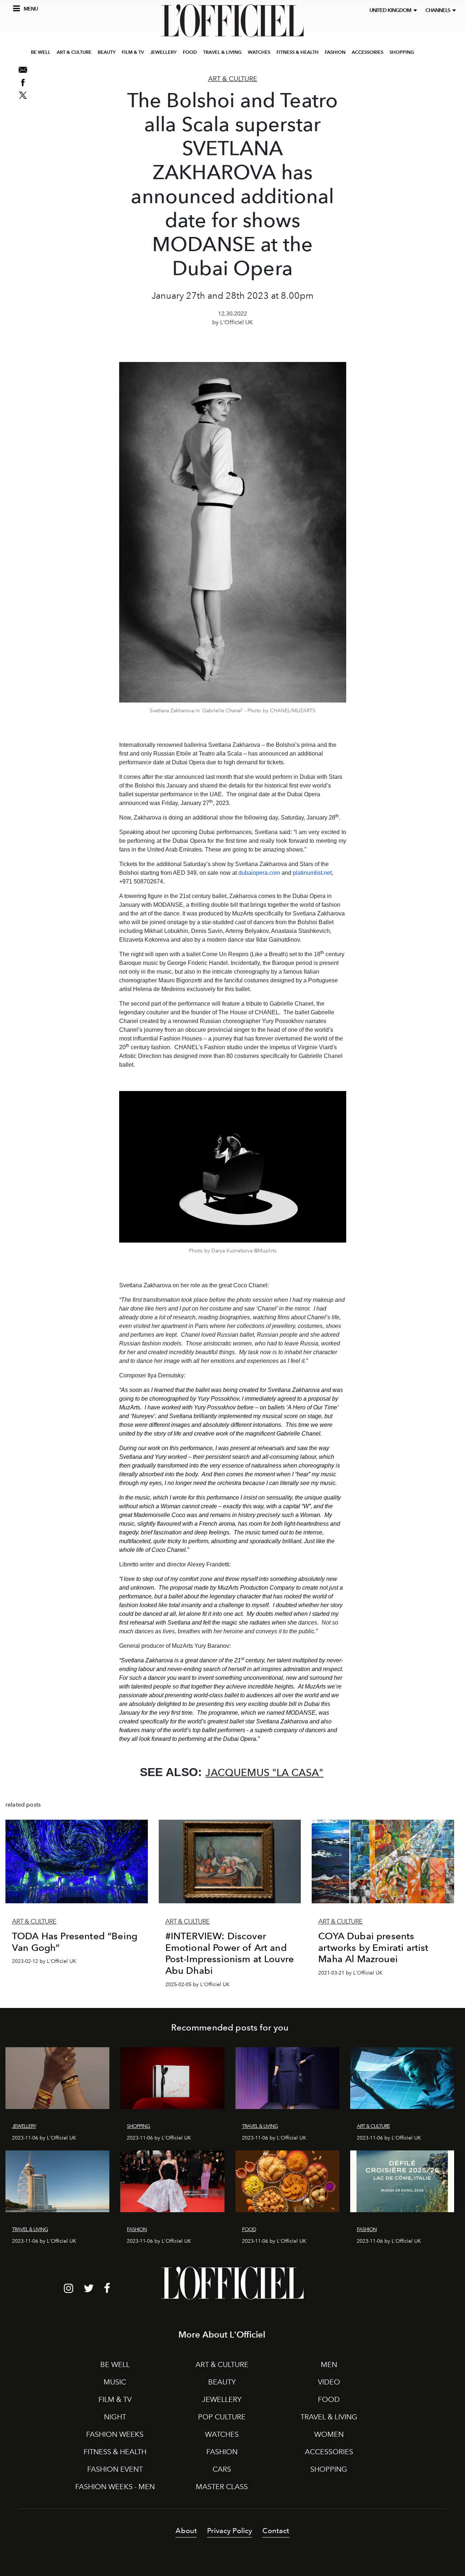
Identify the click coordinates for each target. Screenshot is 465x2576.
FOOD (190, 52)
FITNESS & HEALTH (298, 52)
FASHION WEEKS (115, 2434)
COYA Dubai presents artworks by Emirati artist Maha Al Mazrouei (373, 1947)
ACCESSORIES (367, 52)
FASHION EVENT (115, 2469)
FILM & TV (133, 52)
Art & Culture (233, 79)
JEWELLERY (163, 52)
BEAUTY (107, 52)
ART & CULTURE (74, 52)
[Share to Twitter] (23, 95)
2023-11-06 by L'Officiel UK (44, 2138)
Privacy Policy (230, 2531)
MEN (329, 2364)
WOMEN (329, 2434)
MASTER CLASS (222, 2487)
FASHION (335, 52)
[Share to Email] (23, 70)
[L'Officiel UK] (232, 21)
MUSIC (115, 2382)
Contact (276, 2531)
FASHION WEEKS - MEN (115, 2487)
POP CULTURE (222, 2417)
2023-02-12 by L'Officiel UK (44, 1961)
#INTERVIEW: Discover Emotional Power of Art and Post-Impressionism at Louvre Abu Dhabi (230, 1953)
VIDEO (329, 2382)
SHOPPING (402, 52)
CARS (222, 2469)
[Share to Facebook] (23, 82)
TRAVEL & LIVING (222, 52)
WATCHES (259, 52)
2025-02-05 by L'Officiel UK (197, 1985)
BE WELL (41, 52)
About (186, 2531)
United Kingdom (391, 10)
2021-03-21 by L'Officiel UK (350, 1973)
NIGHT (115, 2417)
